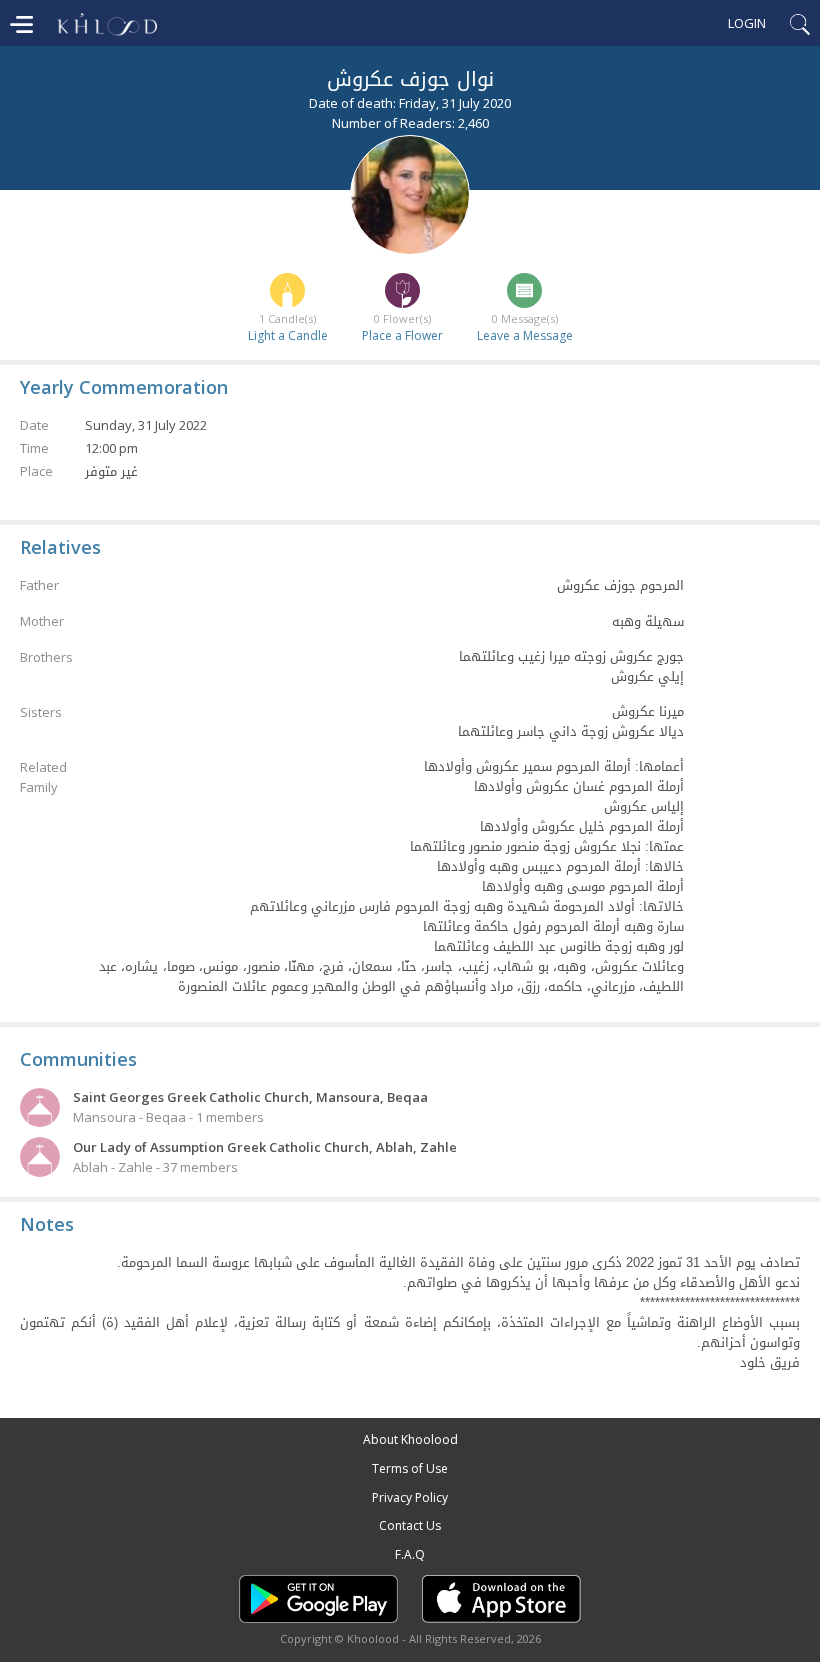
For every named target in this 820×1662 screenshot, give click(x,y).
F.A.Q (410, 1554)
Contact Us (410, 1525)
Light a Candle (288, 335)
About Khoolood (410, 1439)
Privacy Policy (410, 1497)
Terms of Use (410, 1468)
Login (747, 23)
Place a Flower (402, 335)
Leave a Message (525, 335)
